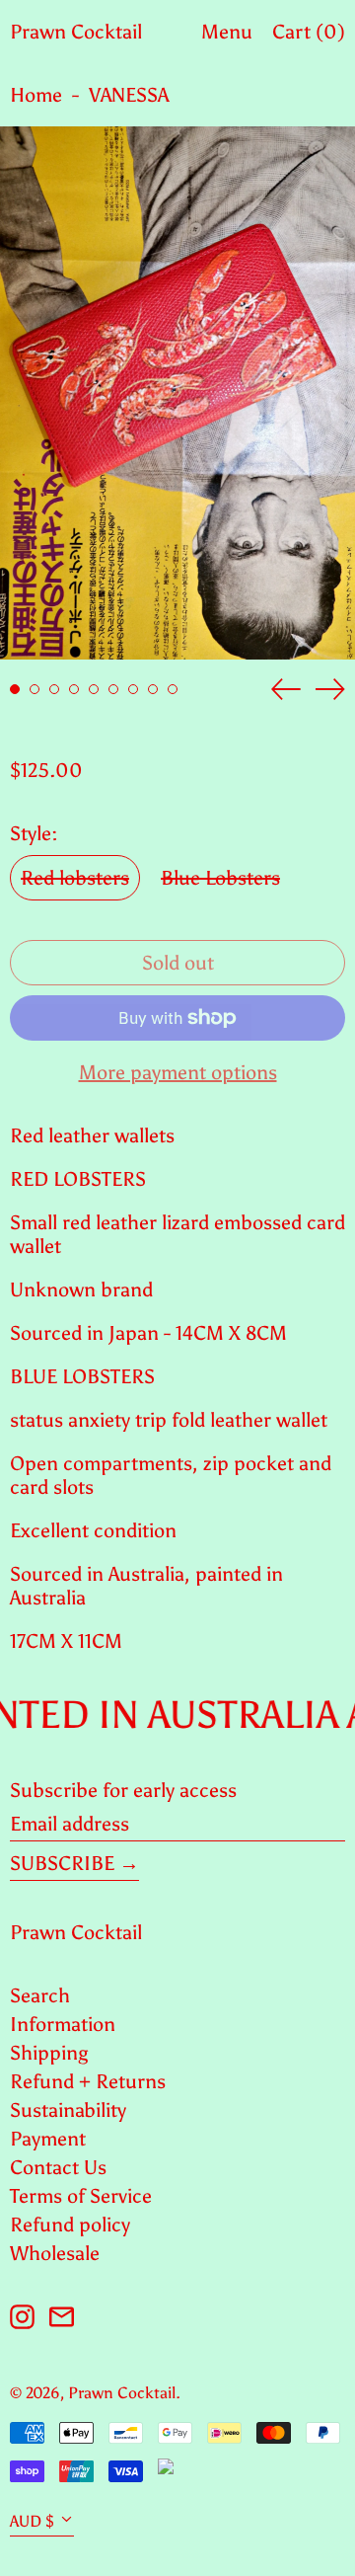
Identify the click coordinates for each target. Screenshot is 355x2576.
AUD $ (32, 2521)
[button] (177, 393)
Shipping (49, 2053)
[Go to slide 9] (173, 689)
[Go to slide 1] (15, 689)
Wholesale (55, 2253)
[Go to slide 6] (113, 689)
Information (63, 2024)
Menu (227, 32)
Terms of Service (81, 2196)
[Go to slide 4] (74, 689)
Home (36, 95)
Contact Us (58, 2167)
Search (40, 1995)
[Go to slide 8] (153, 689)
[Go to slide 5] (94, 689)
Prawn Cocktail (76, 32)
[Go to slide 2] (35, 689)
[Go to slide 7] (133, 689)
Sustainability (68, 2110)
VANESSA (129, 95)
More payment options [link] (178, 1072)
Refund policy (70, 2225)
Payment (48, 2139)
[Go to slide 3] (54, 689)
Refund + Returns (88, 2081)
